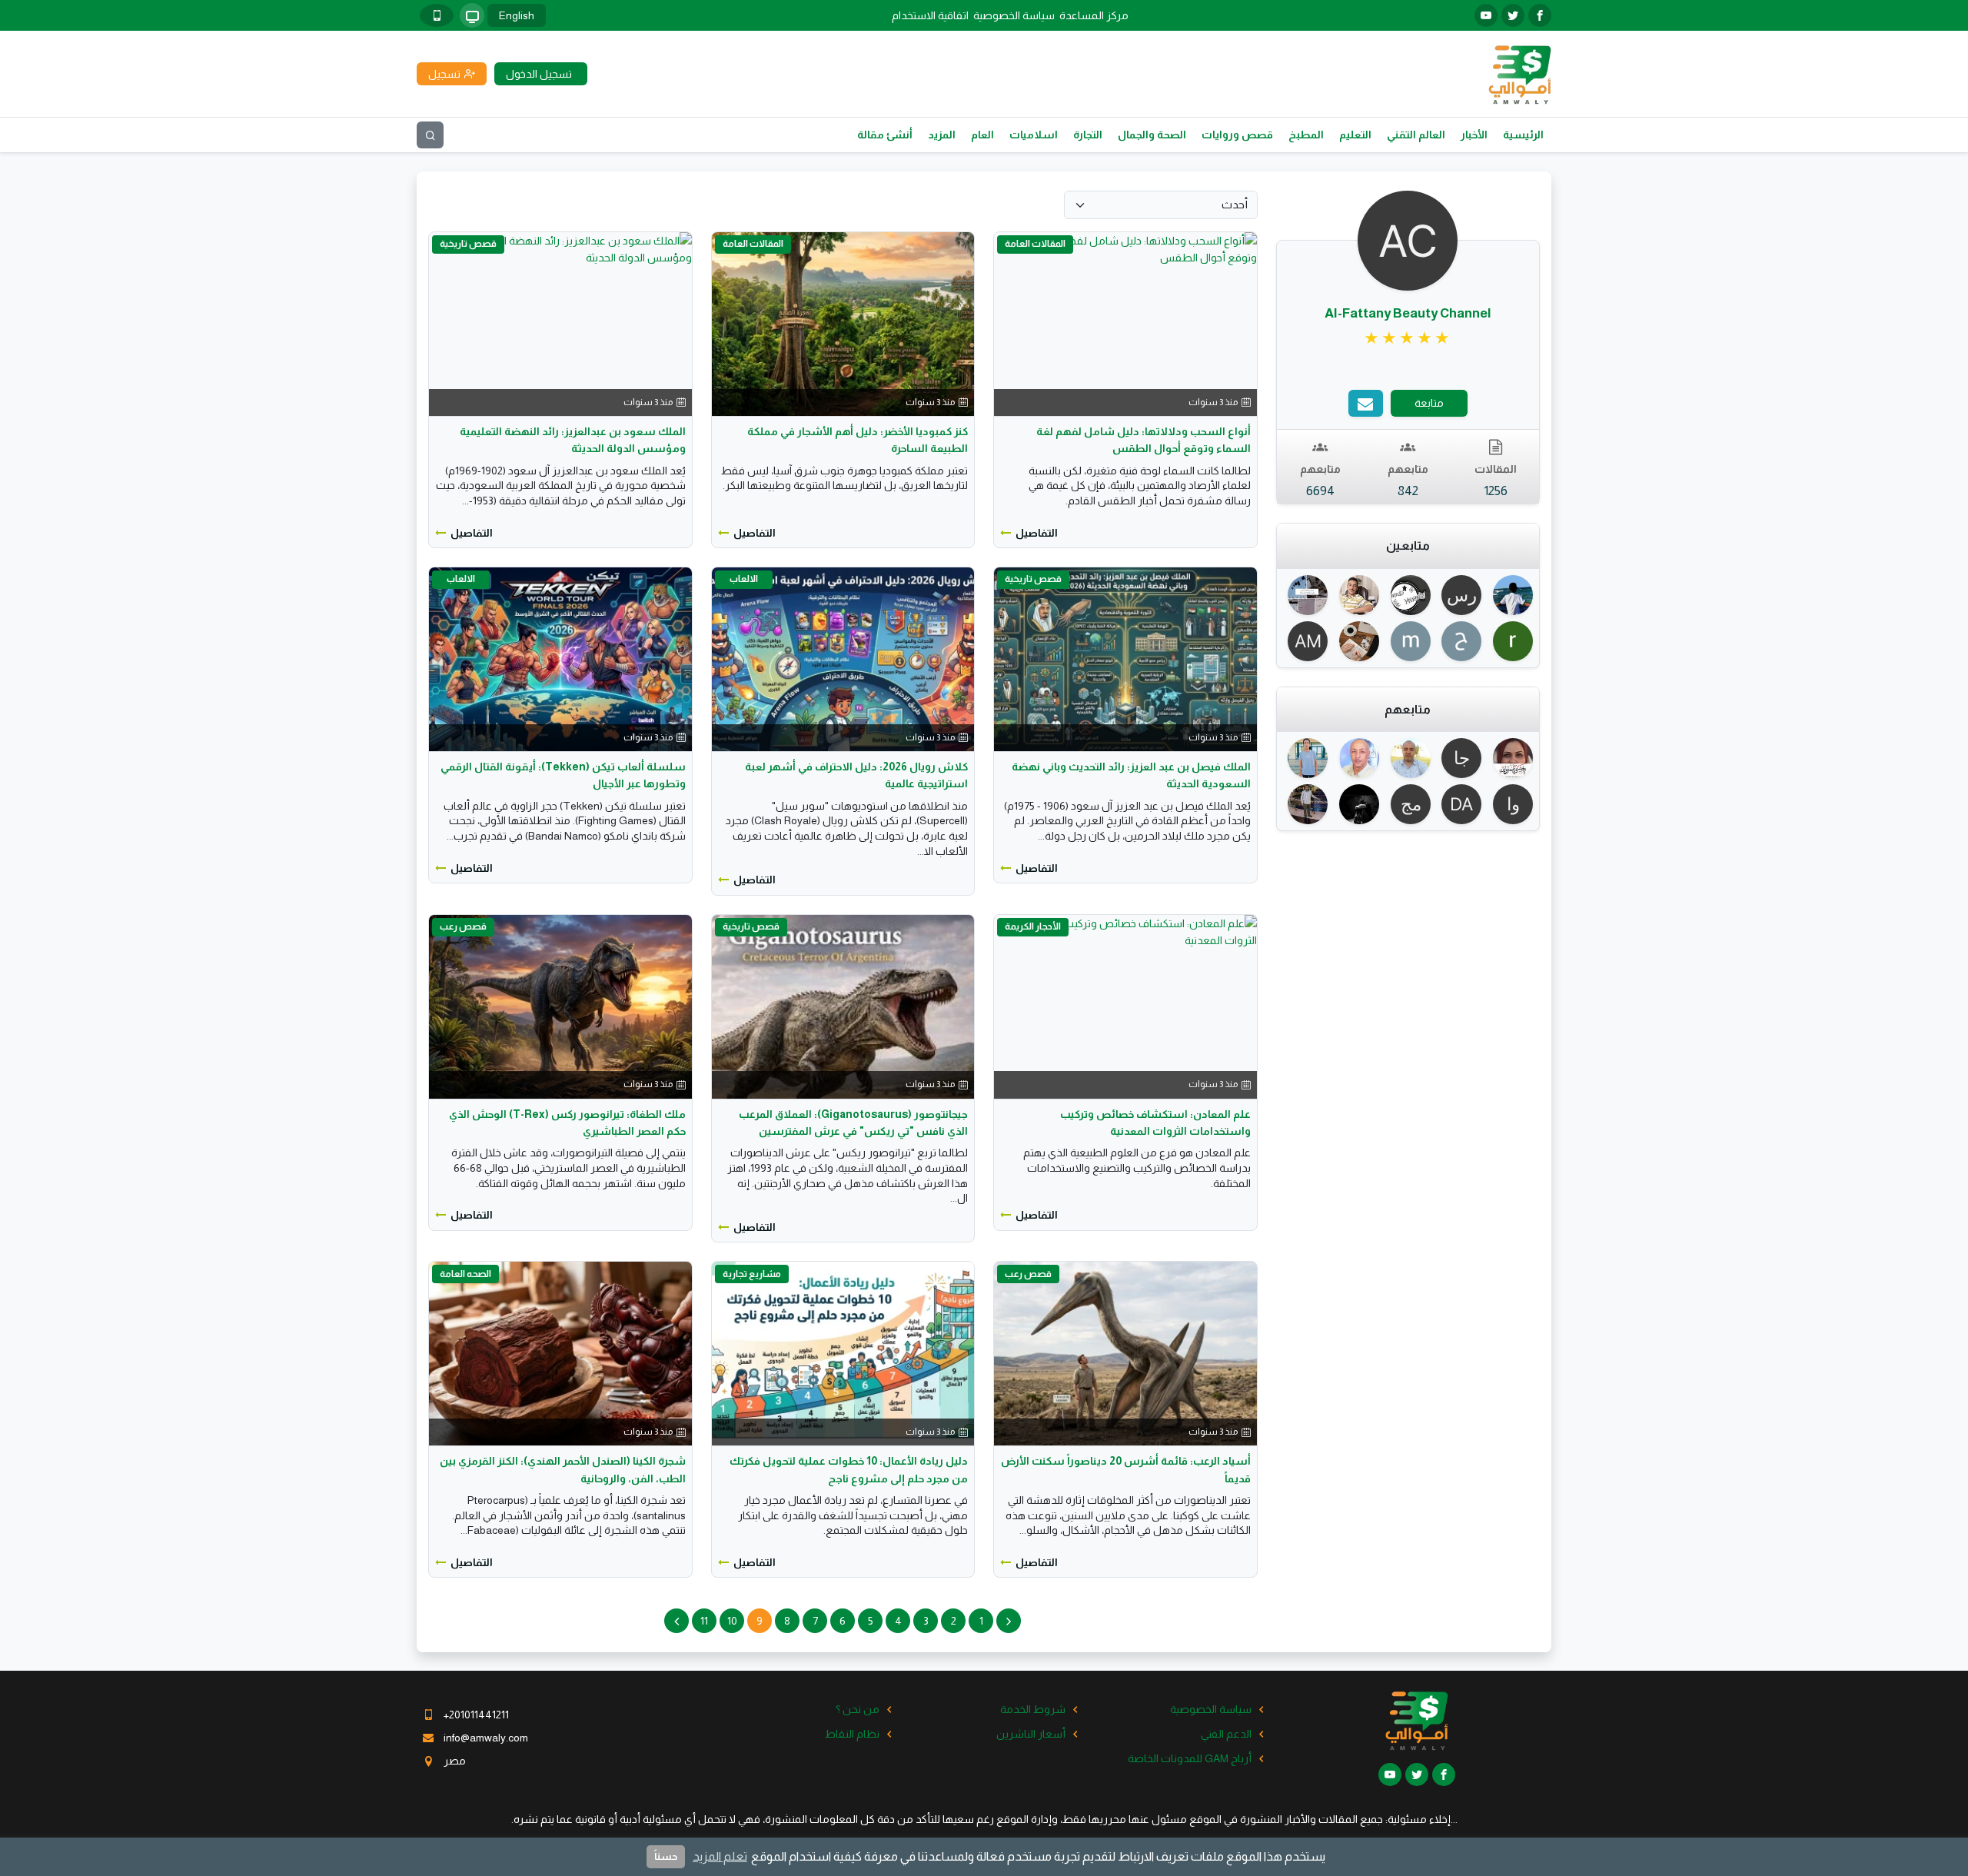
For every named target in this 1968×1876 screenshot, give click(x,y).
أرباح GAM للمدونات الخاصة (1190, 1758)
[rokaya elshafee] (1510, 641)
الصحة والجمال (1152, 135)
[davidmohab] (1459, 804)
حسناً (666, 1856)
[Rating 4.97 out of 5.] (1408, 338)
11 (704, 1621)
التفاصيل (1037, 533)
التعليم (1355, 135)
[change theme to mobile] (437, 15)
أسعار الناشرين (1031, 1734)
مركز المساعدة (1094, 15)
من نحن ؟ (858, 1709)
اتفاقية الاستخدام (930, 15)
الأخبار (1474, 135)
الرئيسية (1523, 135)
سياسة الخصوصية (1014, 15)
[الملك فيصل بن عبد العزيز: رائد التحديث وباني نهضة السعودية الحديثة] (1125, 658)
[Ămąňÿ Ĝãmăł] (1306, 804)
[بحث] (430, 135)
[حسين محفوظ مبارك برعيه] (1356, 595)
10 (732, 1621)
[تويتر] (1513, 15)
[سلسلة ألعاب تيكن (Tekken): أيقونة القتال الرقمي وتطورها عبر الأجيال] (560, 658)
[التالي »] (676, 1621)
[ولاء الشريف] (1510, 804)
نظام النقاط (852, 1734)
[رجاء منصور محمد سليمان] (1459, 595)
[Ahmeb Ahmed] (1306, 595)
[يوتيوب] (1486, 15)
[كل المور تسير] (1408, 595)
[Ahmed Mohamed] (1306, 758)
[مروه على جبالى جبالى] (1408, 804)
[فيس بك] (1540, 15)
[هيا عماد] (1356, 641)
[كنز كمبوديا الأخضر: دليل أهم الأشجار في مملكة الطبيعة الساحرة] (843, 323)
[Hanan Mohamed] (1510, 758)
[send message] (1366, 403)
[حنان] (1459, 641)
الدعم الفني (1226, 1734)
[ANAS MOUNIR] (1306, 641)
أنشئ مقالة (885, 135)
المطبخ (1306, 135)
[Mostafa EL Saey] (1356, 804)
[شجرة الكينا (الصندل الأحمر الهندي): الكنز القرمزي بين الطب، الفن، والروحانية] (560, 1352)
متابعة (1429, 403)
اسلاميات (1034, 135)
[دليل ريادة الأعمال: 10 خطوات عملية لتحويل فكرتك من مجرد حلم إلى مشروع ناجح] (843, 1352)
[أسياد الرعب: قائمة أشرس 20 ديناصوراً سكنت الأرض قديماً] (1125, 1352)
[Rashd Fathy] (1408, 758)
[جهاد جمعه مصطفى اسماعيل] (1459, 758)
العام (982, 135)
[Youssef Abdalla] (1356, 758)
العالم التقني (1416, 135)
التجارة (1088, 135)
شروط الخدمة (1033, 1709)
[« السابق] (1009, 1621)
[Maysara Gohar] (1510, 595)
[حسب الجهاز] (472, 15)
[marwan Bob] (1408, 641)
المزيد (942, 135)
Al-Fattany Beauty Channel (1408, 313)
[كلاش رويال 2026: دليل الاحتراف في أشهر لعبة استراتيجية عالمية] (843, 658)
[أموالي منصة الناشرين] (1519, 73)
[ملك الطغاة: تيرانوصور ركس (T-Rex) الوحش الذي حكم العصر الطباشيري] (560, 1006)
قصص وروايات (1237, 135)
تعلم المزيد (720, 1856)
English (517, 15)
